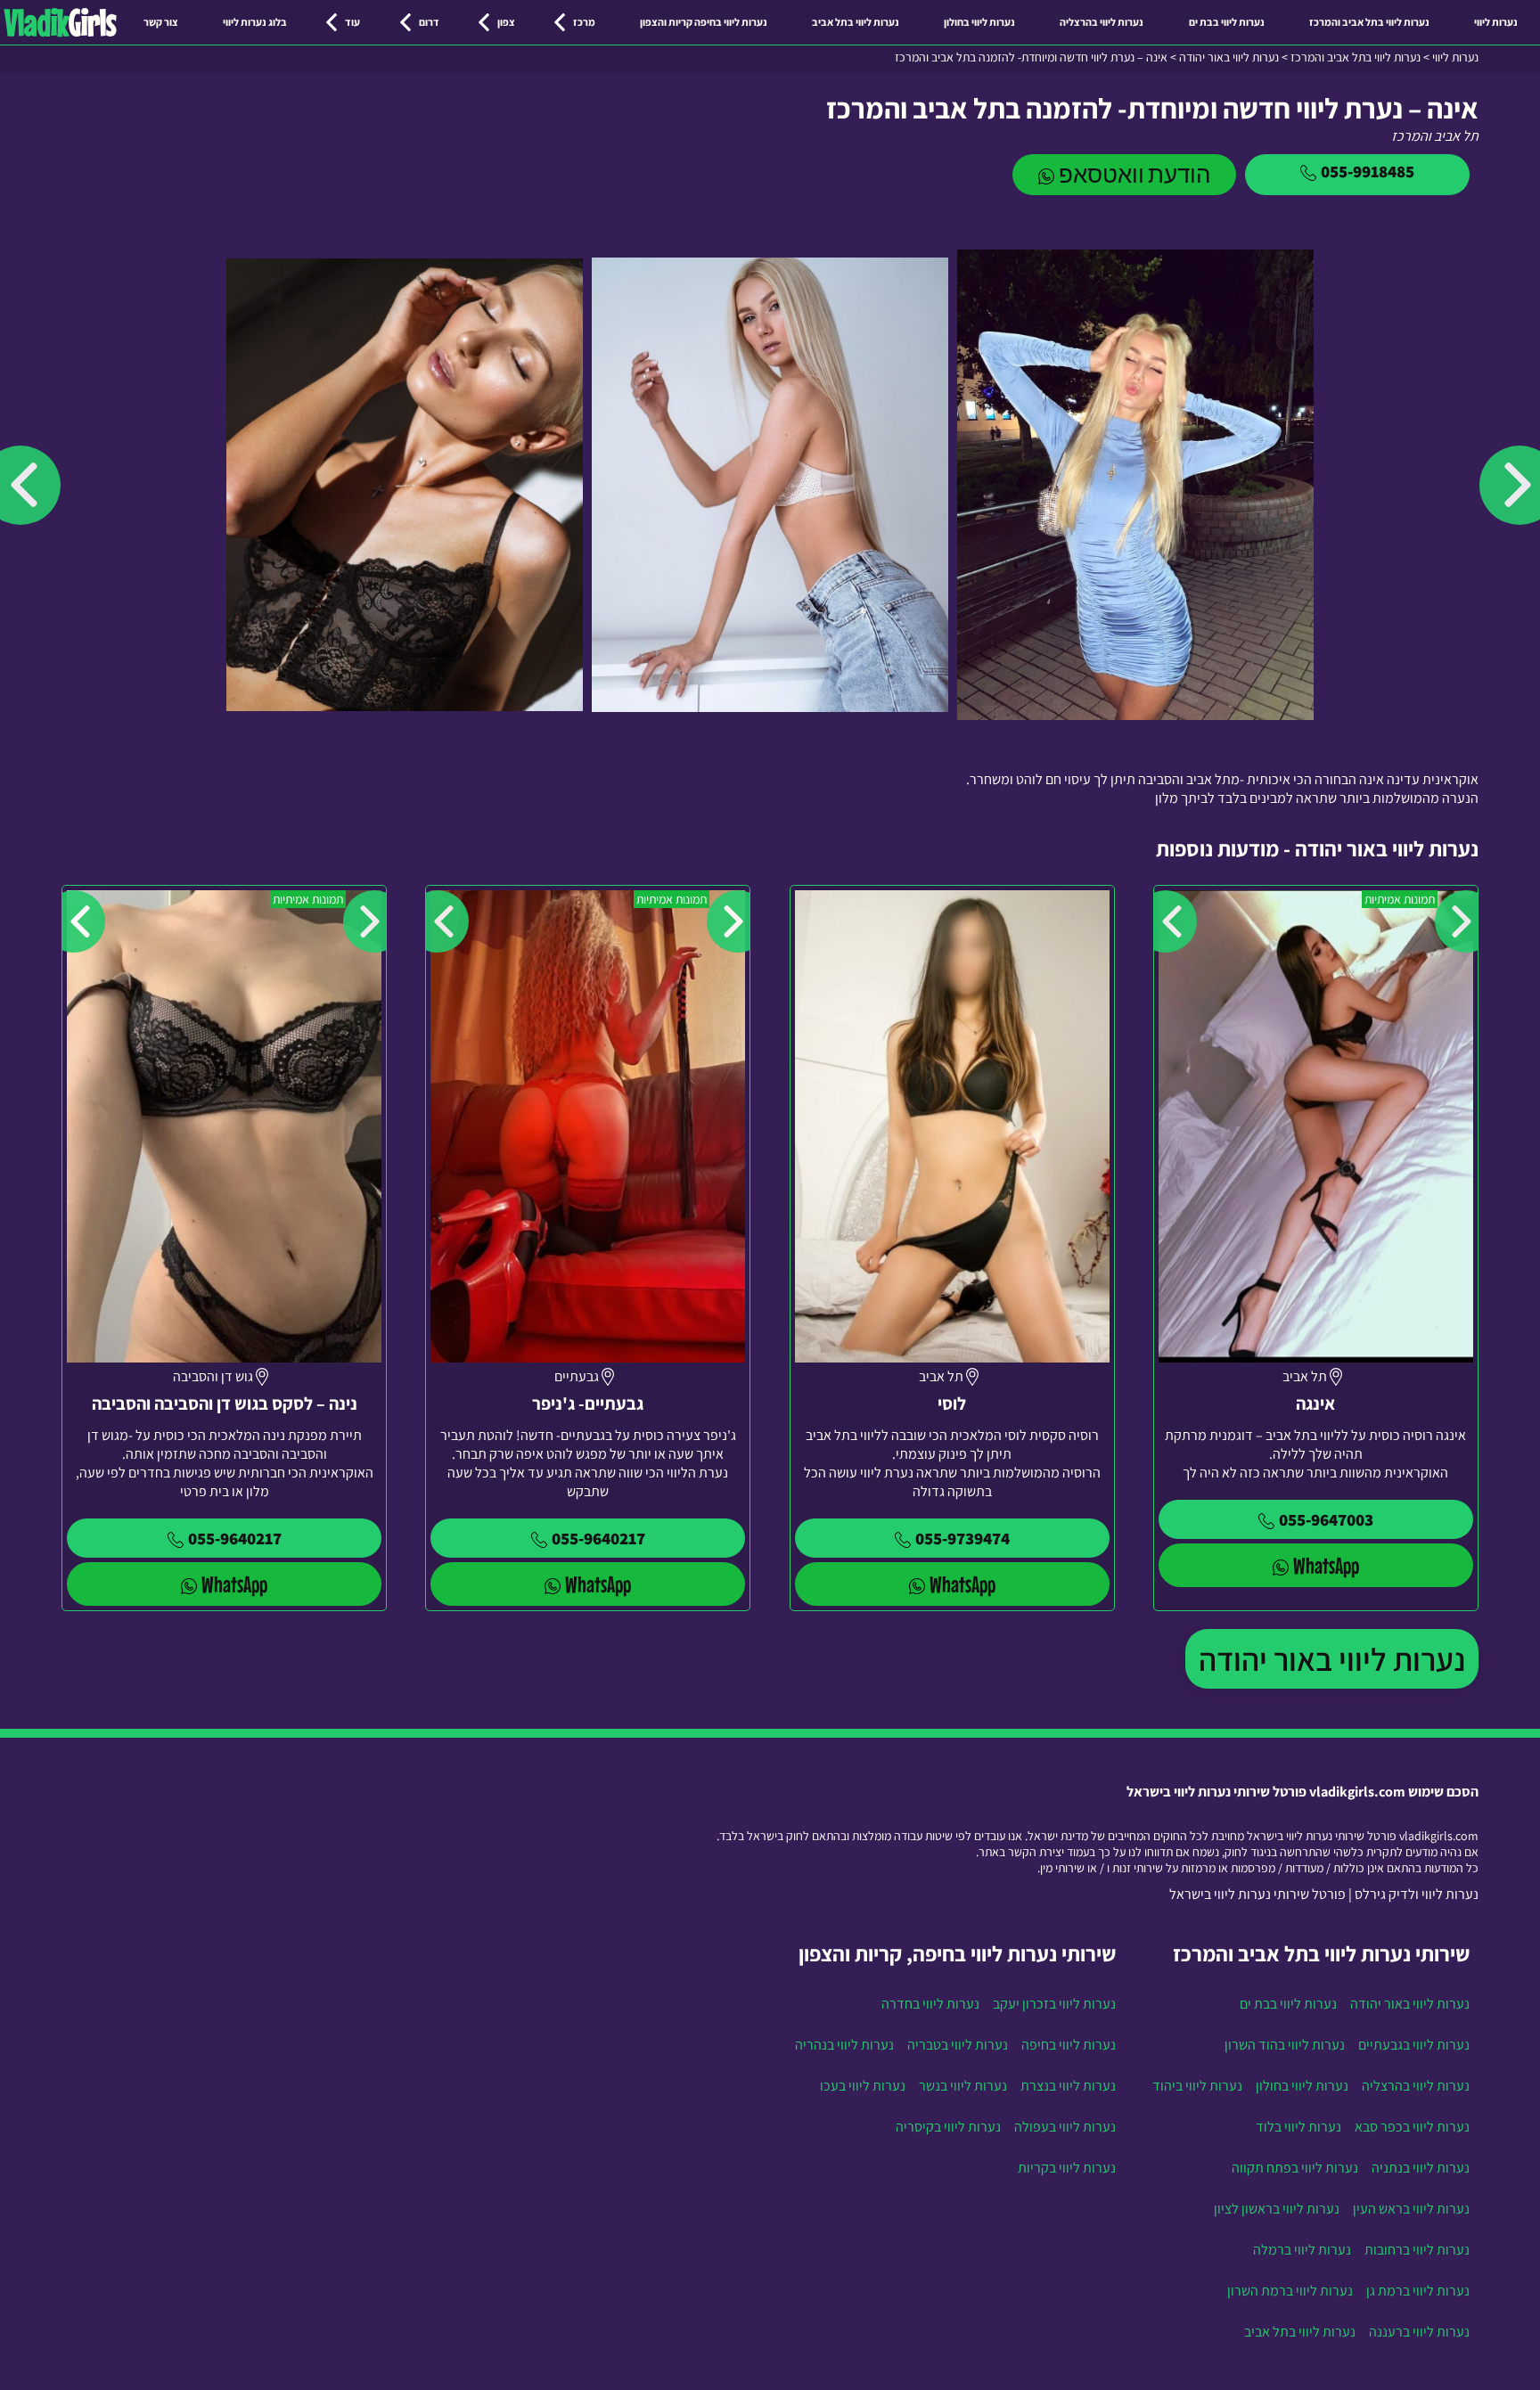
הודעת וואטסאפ (1135, 174)
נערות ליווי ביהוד (1197, 2086)
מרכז (584, 22)
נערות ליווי (1496, 22)
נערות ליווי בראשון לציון (1277, 2209)
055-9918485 (1368, 171)
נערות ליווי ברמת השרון (1290, 2291)
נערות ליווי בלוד (1298, 2127)
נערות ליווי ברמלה (1302, 2250)
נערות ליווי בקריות (1067, 2168)
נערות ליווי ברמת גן (1418, 2291)
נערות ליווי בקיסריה (948, 2127)
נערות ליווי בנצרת (1068, 2086)
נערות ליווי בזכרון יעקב (1054, 2004)
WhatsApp (1326, 1565)
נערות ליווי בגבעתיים (1414, 2045)
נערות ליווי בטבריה (958, 2045)
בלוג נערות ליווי (255, 22)
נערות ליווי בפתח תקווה (1295, 2168)
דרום (429, 22)
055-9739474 (962, 1538)
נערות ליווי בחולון (979, 22)
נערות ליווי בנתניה (1421, 2168)
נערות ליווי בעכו (863, 2086)
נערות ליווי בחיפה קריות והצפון (704, 22)
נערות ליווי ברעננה (1419, 2332)
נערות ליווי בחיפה (1069, 2045)
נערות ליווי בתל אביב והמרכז (1369, 22)
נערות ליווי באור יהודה (1332, 1659)
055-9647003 (1326, 1519)
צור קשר (161, 22)
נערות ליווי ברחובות (1417, 2250)
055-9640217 (598, 1538)
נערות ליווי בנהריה (844, 2045)
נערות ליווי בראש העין (1411, 2209)
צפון (506, 22)
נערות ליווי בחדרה (930, 2004)
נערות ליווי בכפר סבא (1412, 2127)
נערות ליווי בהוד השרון (1285, 2045)
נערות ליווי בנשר (963, 2086)
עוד (352, 22)
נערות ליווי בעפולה (1065, 2127)
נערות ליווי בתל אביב (856, 22)
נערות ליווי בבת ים (1227, 22)
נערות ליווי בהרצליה (1102, 22)
